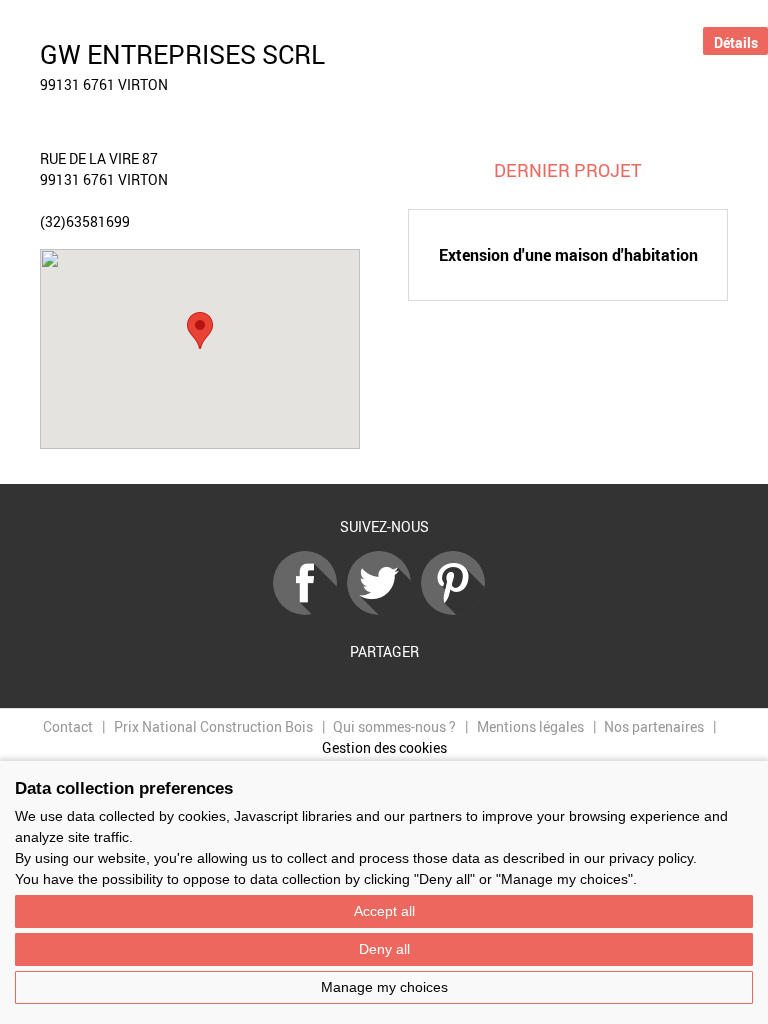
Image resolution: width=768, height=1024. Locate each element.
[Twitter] (384, 609)
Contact (68, 726)
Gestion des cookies (384, 747)
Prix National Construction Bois (213, 726)
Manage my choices (384, 987)
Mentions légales (530, 726)
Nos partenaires (654, 726)
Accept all (384, 911)
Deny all (384, 949)
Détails (736, 42)
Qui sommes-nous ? (394, 726)
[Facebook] (310, 609)
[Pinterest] (458, 609)
